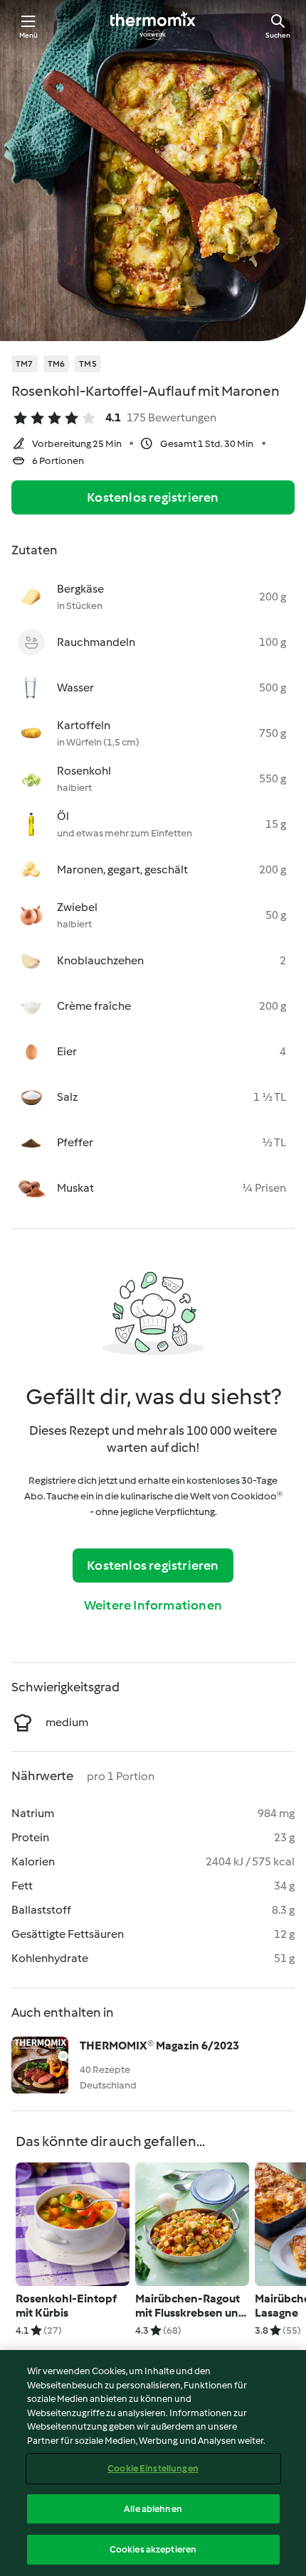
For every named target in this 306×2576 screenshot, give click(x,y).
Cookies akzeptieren (153, 2549)
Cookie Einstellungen (153, 2468)
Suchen (278, 35)
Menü (29, 35)
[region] (153, 2463)
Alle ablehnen (153, 2509)
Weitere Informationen (153, 1605)
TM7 (25, 364)
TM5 (88, 364)
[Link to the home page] (153, 26)
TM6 (57, 364)
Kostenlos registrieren (153, 497)
